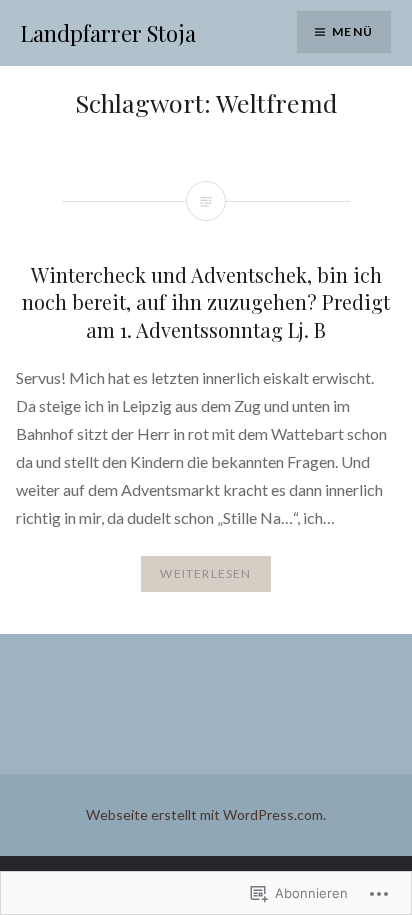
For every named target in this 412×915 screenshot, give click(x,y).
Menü (352, 31)
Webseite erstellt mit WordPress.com (204, 814)
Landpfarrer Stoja (108, 33)
